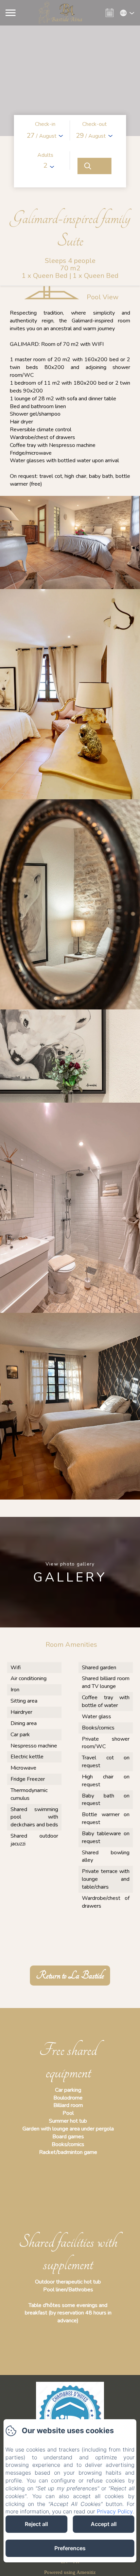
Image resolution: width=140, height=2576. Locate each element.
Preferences (70, 2548)
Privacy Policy (115, 2511)
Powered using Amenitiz (70, 2572)
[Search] (94, 166)
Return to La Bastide (70, 1976)
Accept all (104, 2524)
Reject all (36, 2524)
